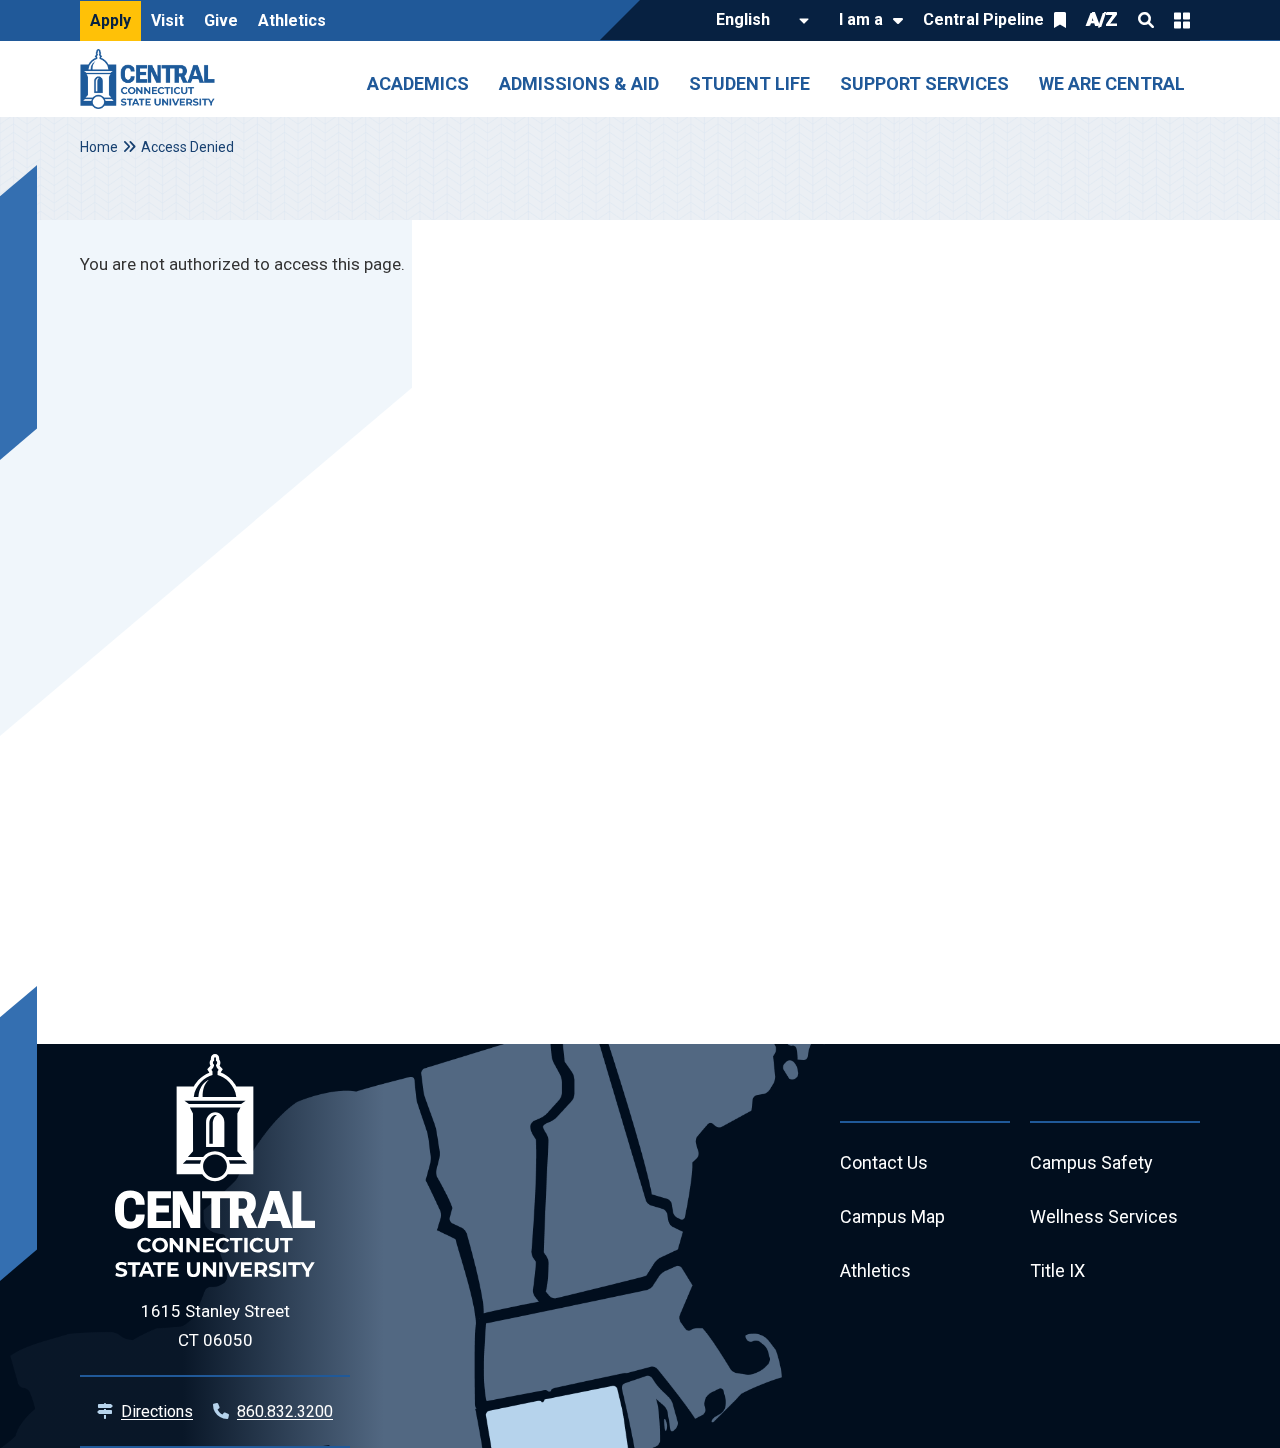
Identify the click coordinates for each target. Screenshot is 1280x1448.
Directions (157, 1411)
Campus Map (892, 1216)
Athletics (292, 20)
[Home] (152, 79)
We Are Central (1112, 83)
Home (99, 147)
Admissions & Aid (579, 83)
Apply (110, 20)
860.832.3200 (285, 1411)
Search (1146, 20)
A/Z (1102, 19)
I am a (861, 19)
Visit (167, 20)
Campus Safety (1091, 1162)
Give (221, 20)
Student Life (749, 83)
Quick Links (1182, 20)
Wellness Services (1104, 1216)
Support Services (924, 83)
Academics (418, 83)
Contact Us (884, 1162)
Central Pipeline (983, 19)
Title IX (1057, 1270)
